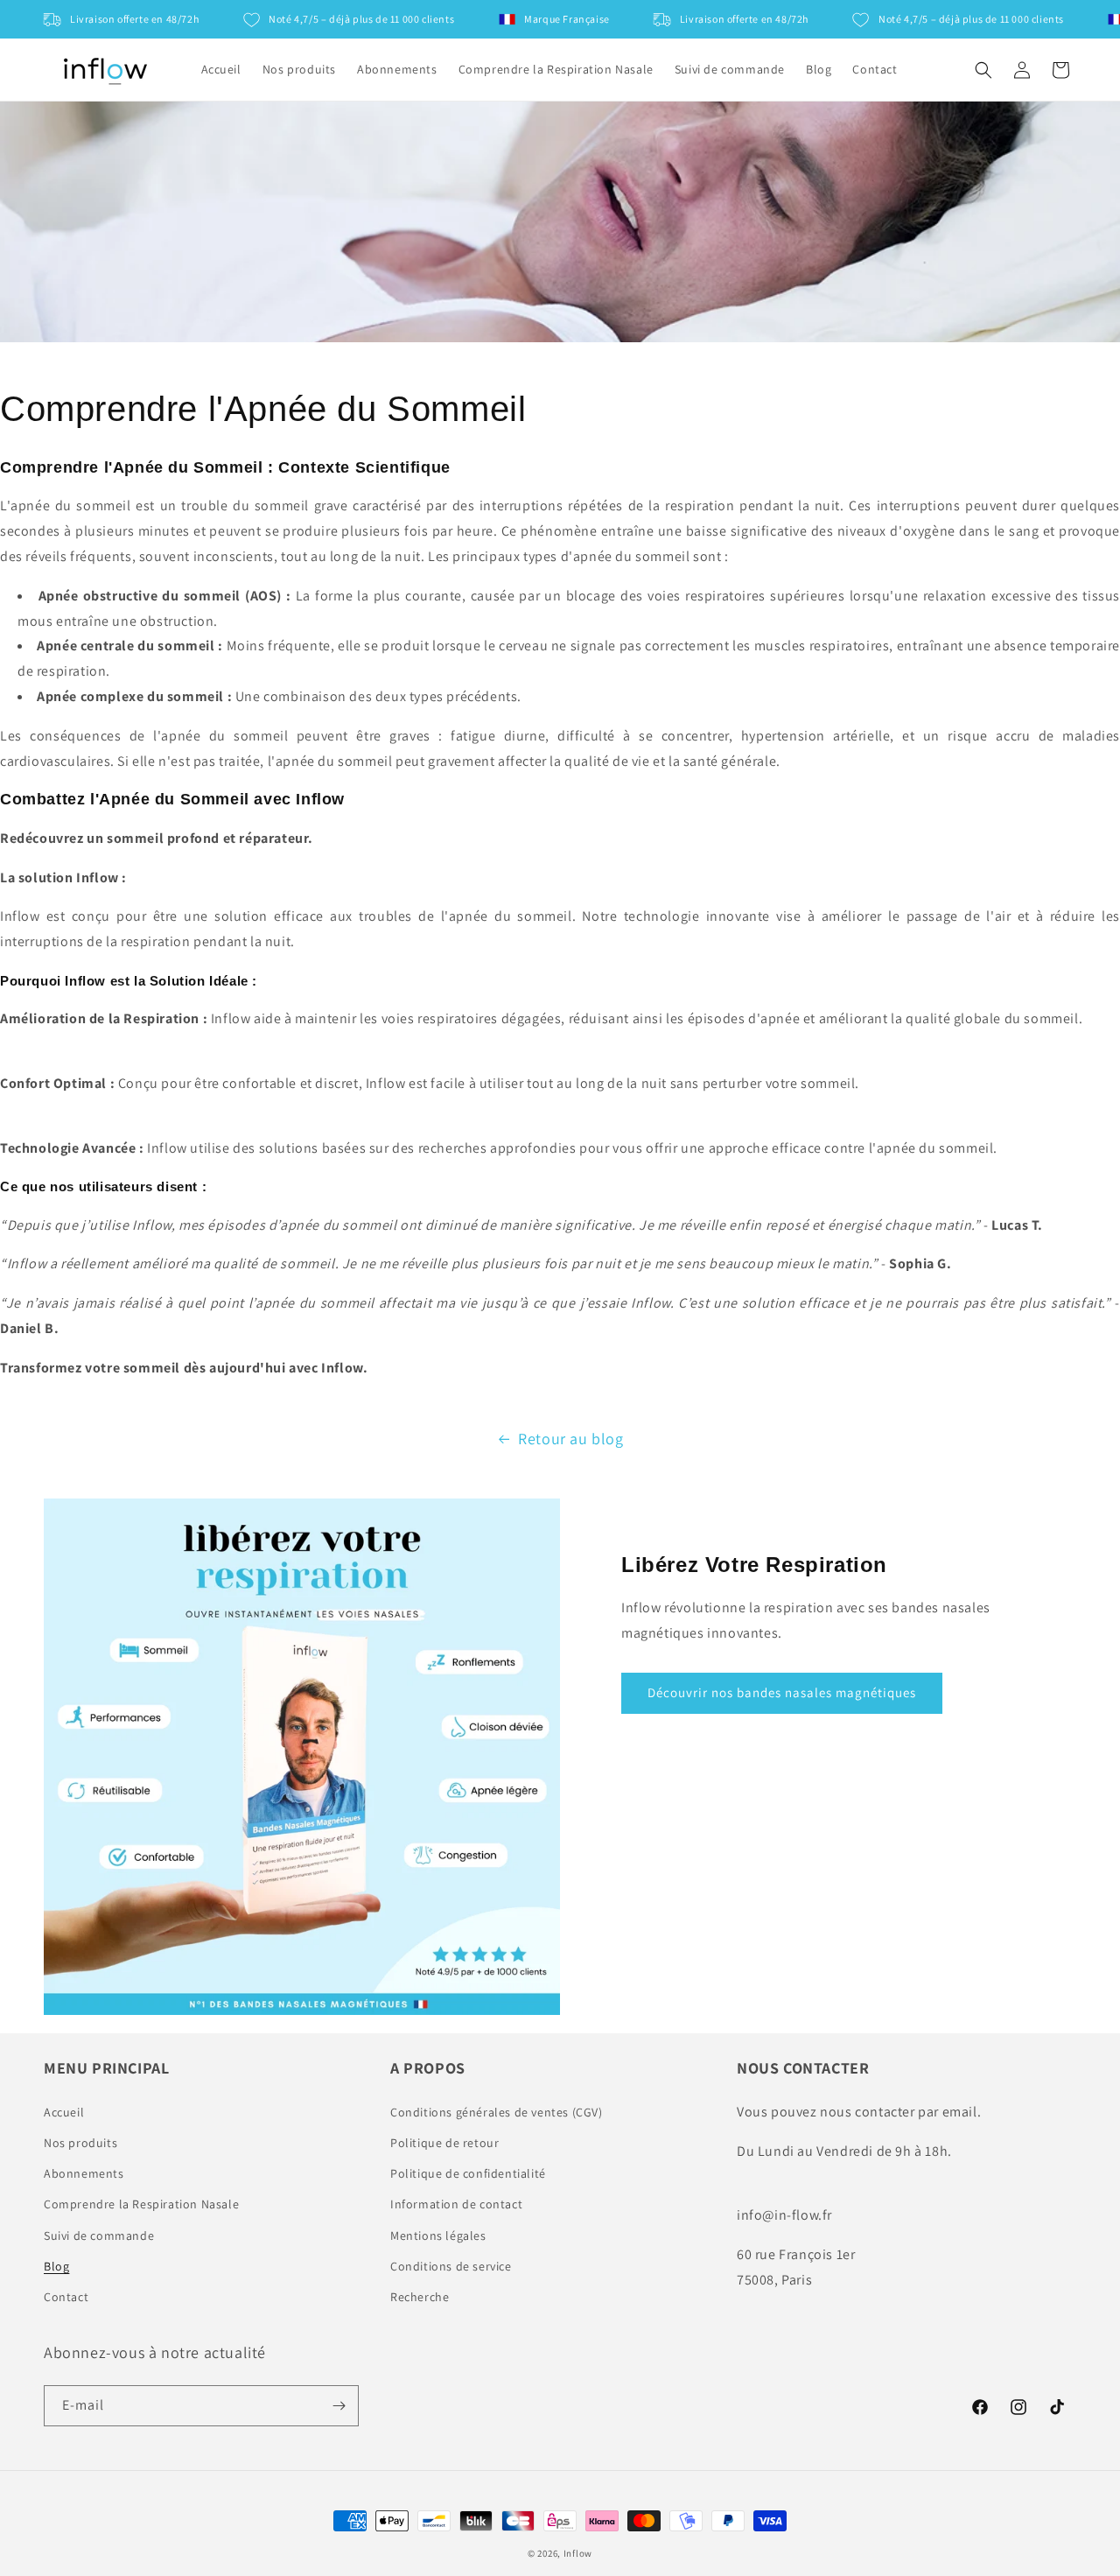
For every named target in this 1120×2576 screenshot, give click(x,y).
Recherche (420, 2297)
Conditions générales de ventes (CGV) (497, 2112)
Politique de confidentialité (468, 2173)
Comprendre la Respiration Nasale (141, 2204)
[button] (983, 70)
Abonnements (84, 2173)
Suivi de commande (99, 2236)
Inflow (578, 2553)
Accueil (64, 2112)
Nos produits (80, 2143)
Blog (56, 2266)
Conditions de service (451, 2266)
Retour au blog (570, 1439)
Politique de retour (444, 2143)
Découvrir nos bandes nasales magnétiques (782, 1692)
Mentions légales (438, 2236)
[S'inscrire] (339, 2406)
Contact (66, 2297)
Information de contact (456, 2204)
